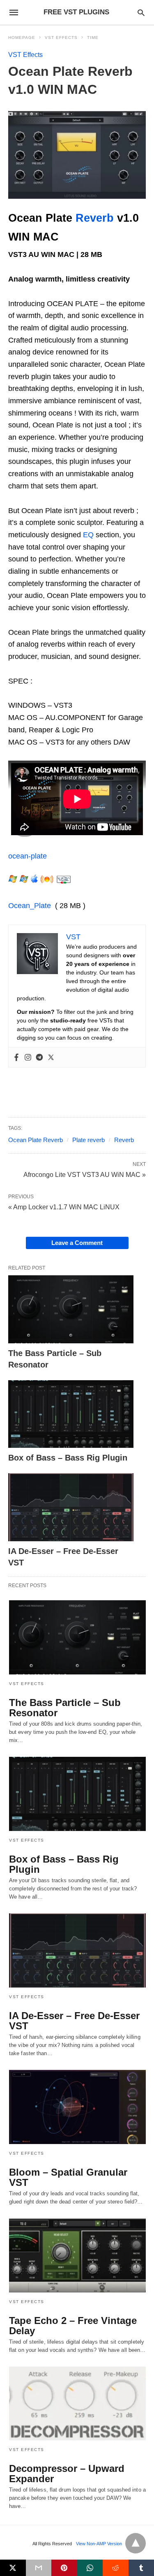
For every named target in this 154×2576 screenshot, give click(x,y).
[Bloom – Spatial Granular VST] (77, 2107)
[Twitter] (51, 1057)
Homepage (22, 37)
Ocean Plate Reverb (36, 1140)
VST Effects (61, 37)
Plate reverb (88, 1140)
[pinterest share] (64, 2568)
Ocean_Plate (30, 906)
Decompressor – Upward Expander (67, 2474)
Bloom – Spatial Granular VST (68, 2177)
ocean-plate (28, 856)
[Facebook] (16, 1057)
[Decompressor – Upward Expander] (77, 2404)
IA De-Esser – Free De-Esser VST (74, 2021)
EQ (88, 535)
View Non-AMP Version (99, 2544)
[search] (141, 12)
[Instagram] (28, 1057)
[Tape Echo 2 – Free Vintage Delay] (77, 2255)
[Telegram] (39, 1057)
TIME (93, 37)
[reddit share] (116, 2568)
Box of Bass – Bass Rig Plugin (68, 1458)
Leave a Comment (77, 1243)
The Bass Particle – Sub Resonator (65, 1708)
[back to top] (136, 2543)
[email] (39, 2568)
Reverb (95, 218)
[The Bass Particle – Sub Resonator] (71, 1309)
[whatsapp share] (90, 2568)
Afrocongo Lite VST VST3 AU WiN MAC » (85, 1174)
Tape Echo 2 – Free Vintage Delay (73, 2326)
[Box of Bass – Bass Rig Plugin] (71, 1414)
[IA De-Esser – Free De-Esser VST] (71, 1507)
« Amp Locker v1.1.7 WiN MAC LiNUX (64, 1207)
